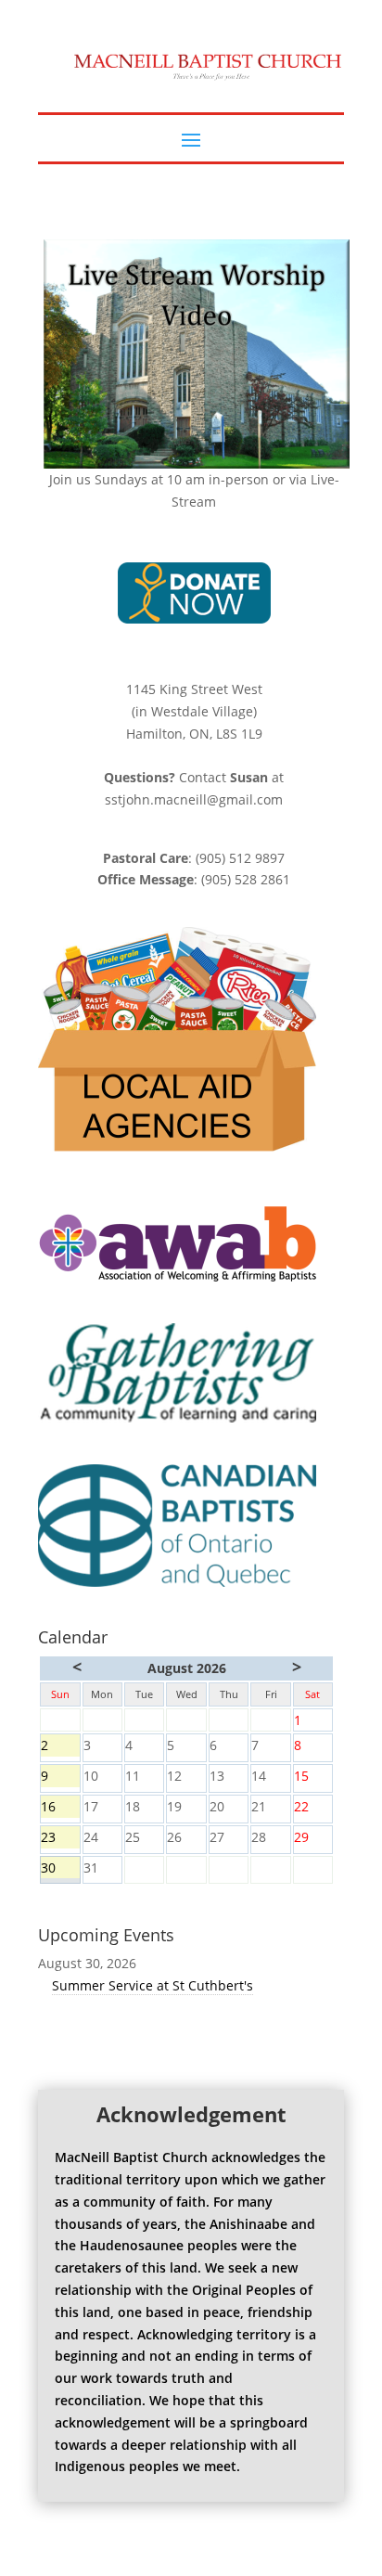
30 (60, 1869)
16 (60, 1808)
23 (60, 1838)
